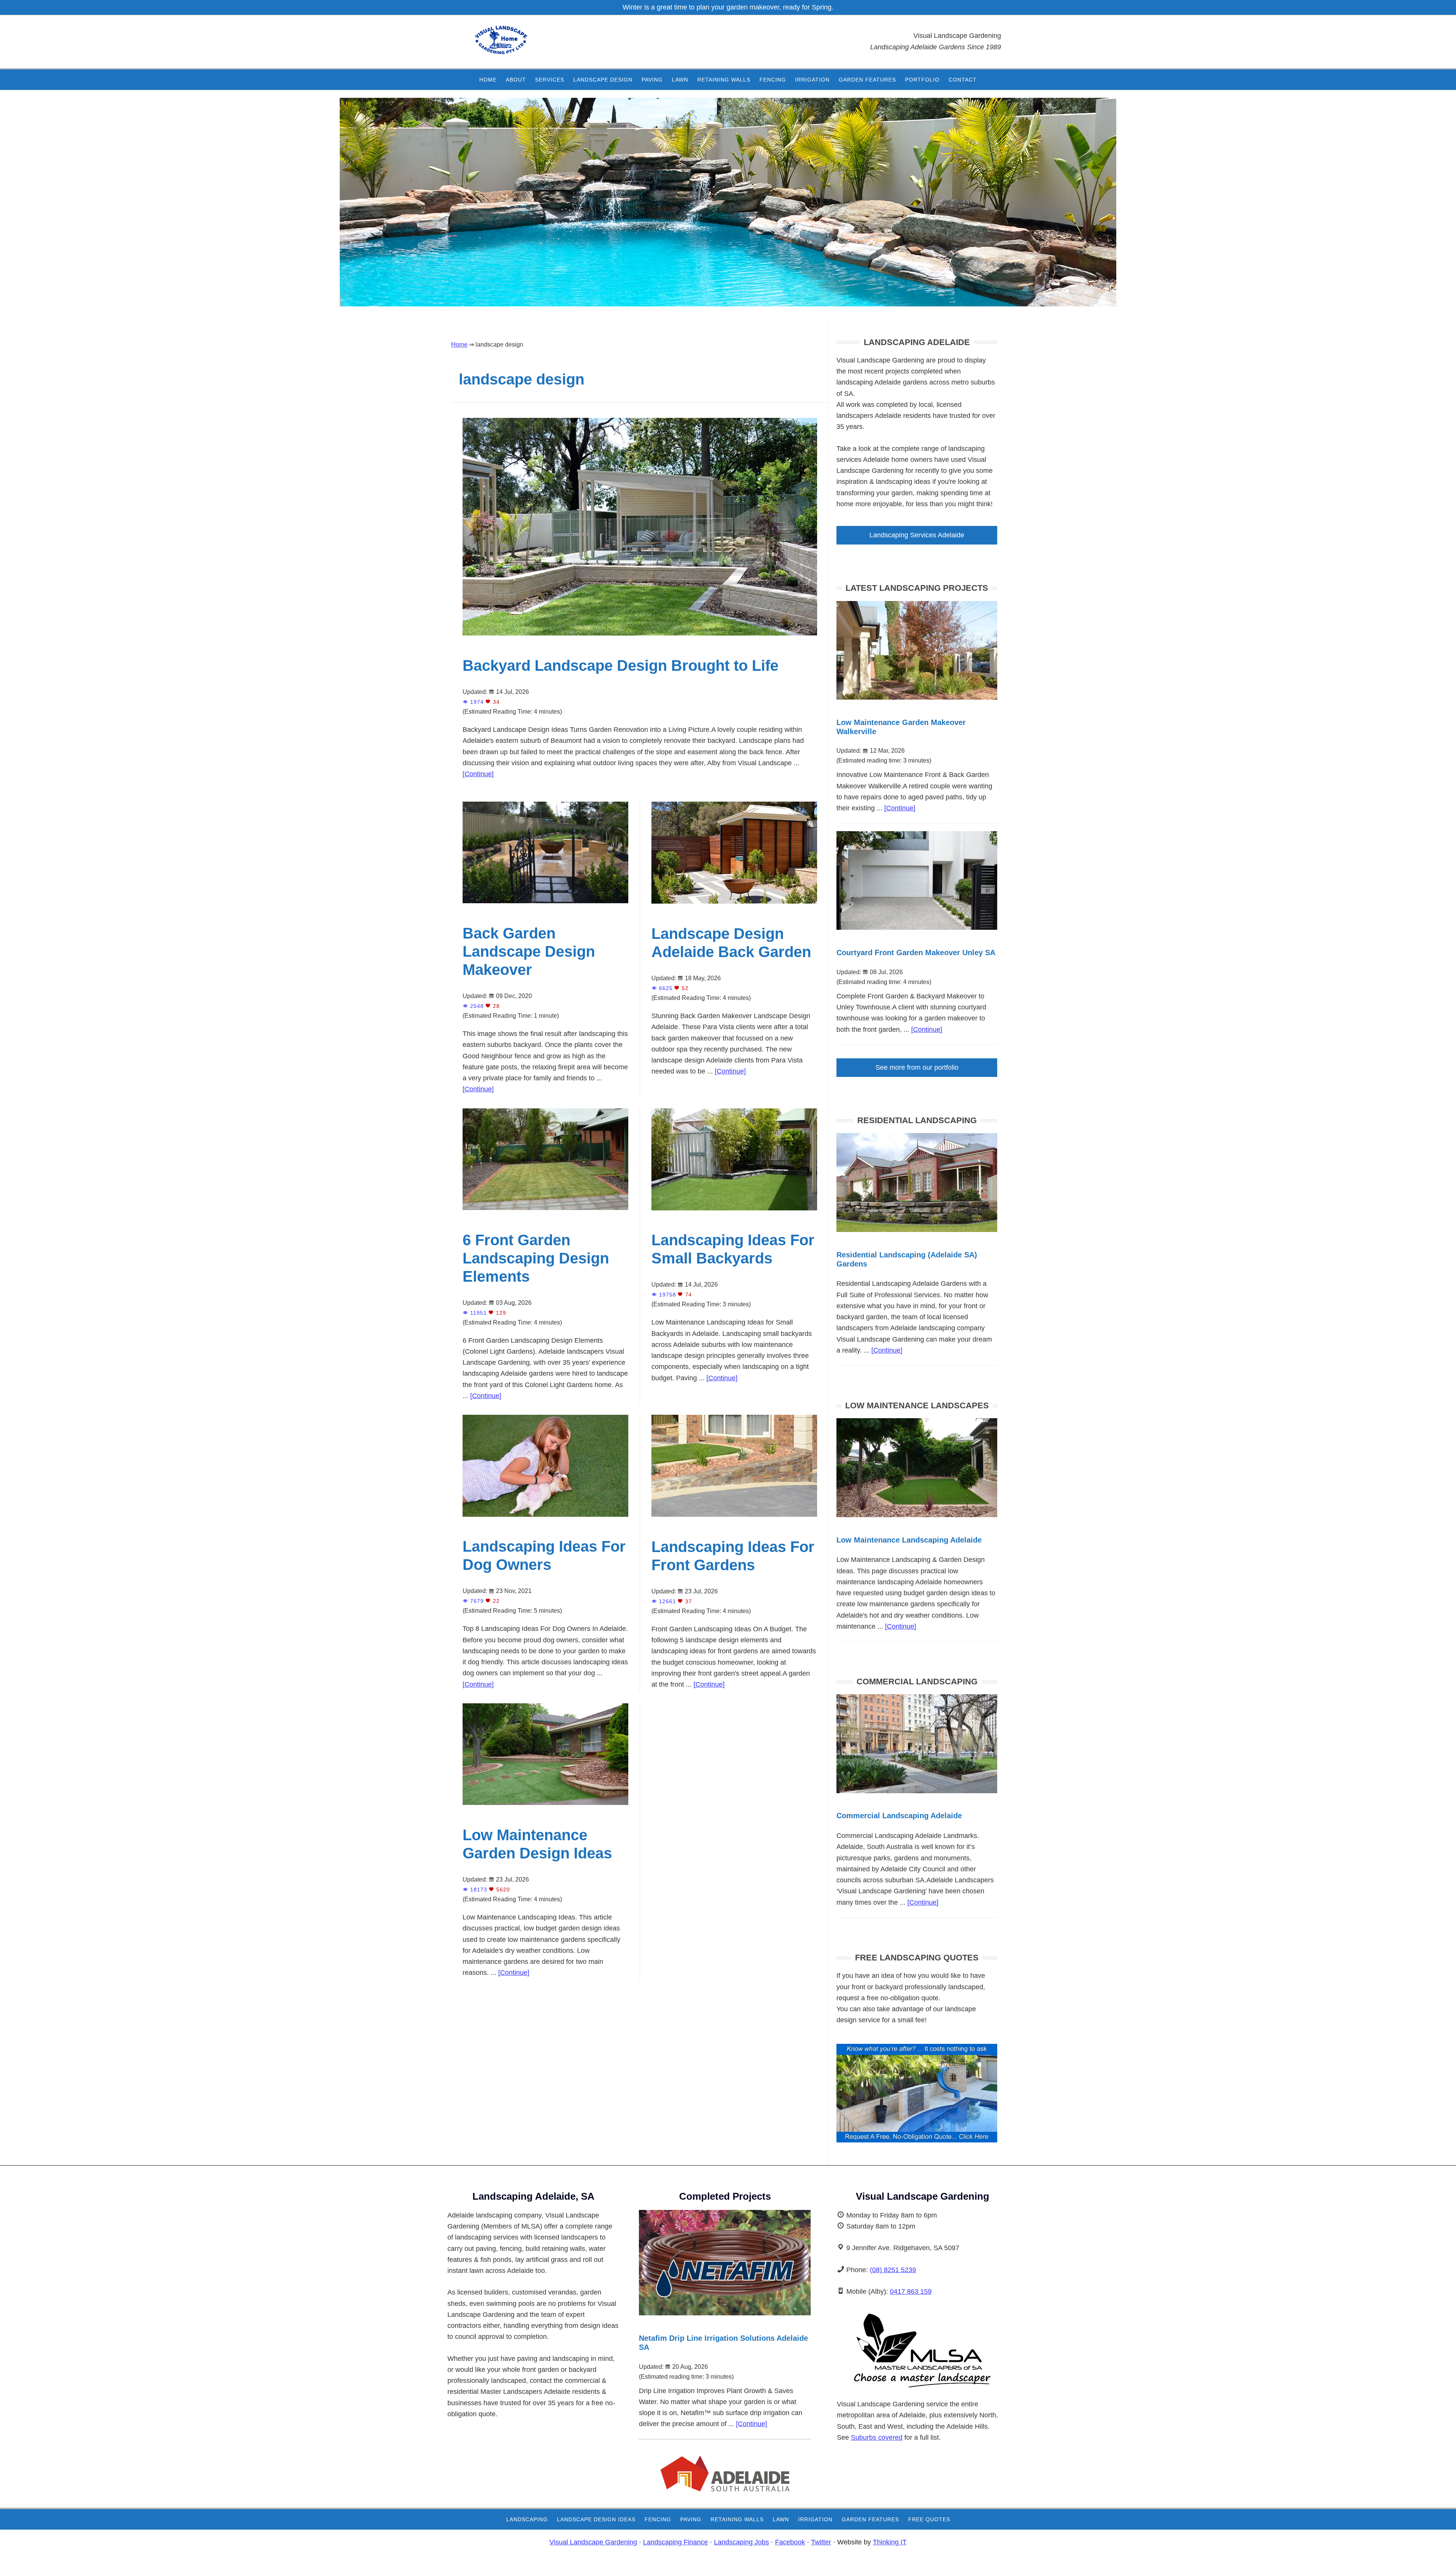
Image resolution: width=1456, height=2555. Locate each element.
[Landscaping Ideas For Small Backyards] (734, 1213)
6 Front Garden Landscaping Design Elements (536, 1258)
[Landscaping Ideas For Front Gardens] (734, 1519)
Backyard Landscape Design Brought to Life (621, 665)
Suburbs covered (877, 2437)
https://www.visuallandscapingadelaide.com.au (521, 46)
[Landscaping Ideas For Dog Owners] (545, 1519)
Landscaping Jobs (741, 2542)
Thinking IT (890, 2542)
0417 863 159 (911, 2291)
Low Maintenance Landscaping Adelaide (909, 1540)
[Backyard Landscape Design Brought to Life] (640, 638)
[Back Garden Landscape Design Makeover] (545, 906)
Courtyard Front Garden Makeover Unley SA (916, 953)
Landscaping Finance (675, 2542)
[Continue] (478, 774)
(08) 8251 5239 (893, 2270)
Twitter (821, 2542)
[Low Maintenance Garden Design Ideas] (545, 1807)
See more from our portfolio (917, 1067)
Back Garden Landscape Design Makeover (529, 951)
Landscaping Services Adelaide (917, 535)
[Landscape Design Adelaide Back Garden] (734, 906)
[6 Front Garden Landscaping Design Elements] (545, 1212)
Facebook (790, 2542)
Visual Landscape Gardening (593, 2542)
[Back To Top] (1429, 2542)
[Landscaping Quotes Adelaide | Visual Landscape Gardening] (917, 2140)
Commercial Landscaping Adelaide (899, 1816)
